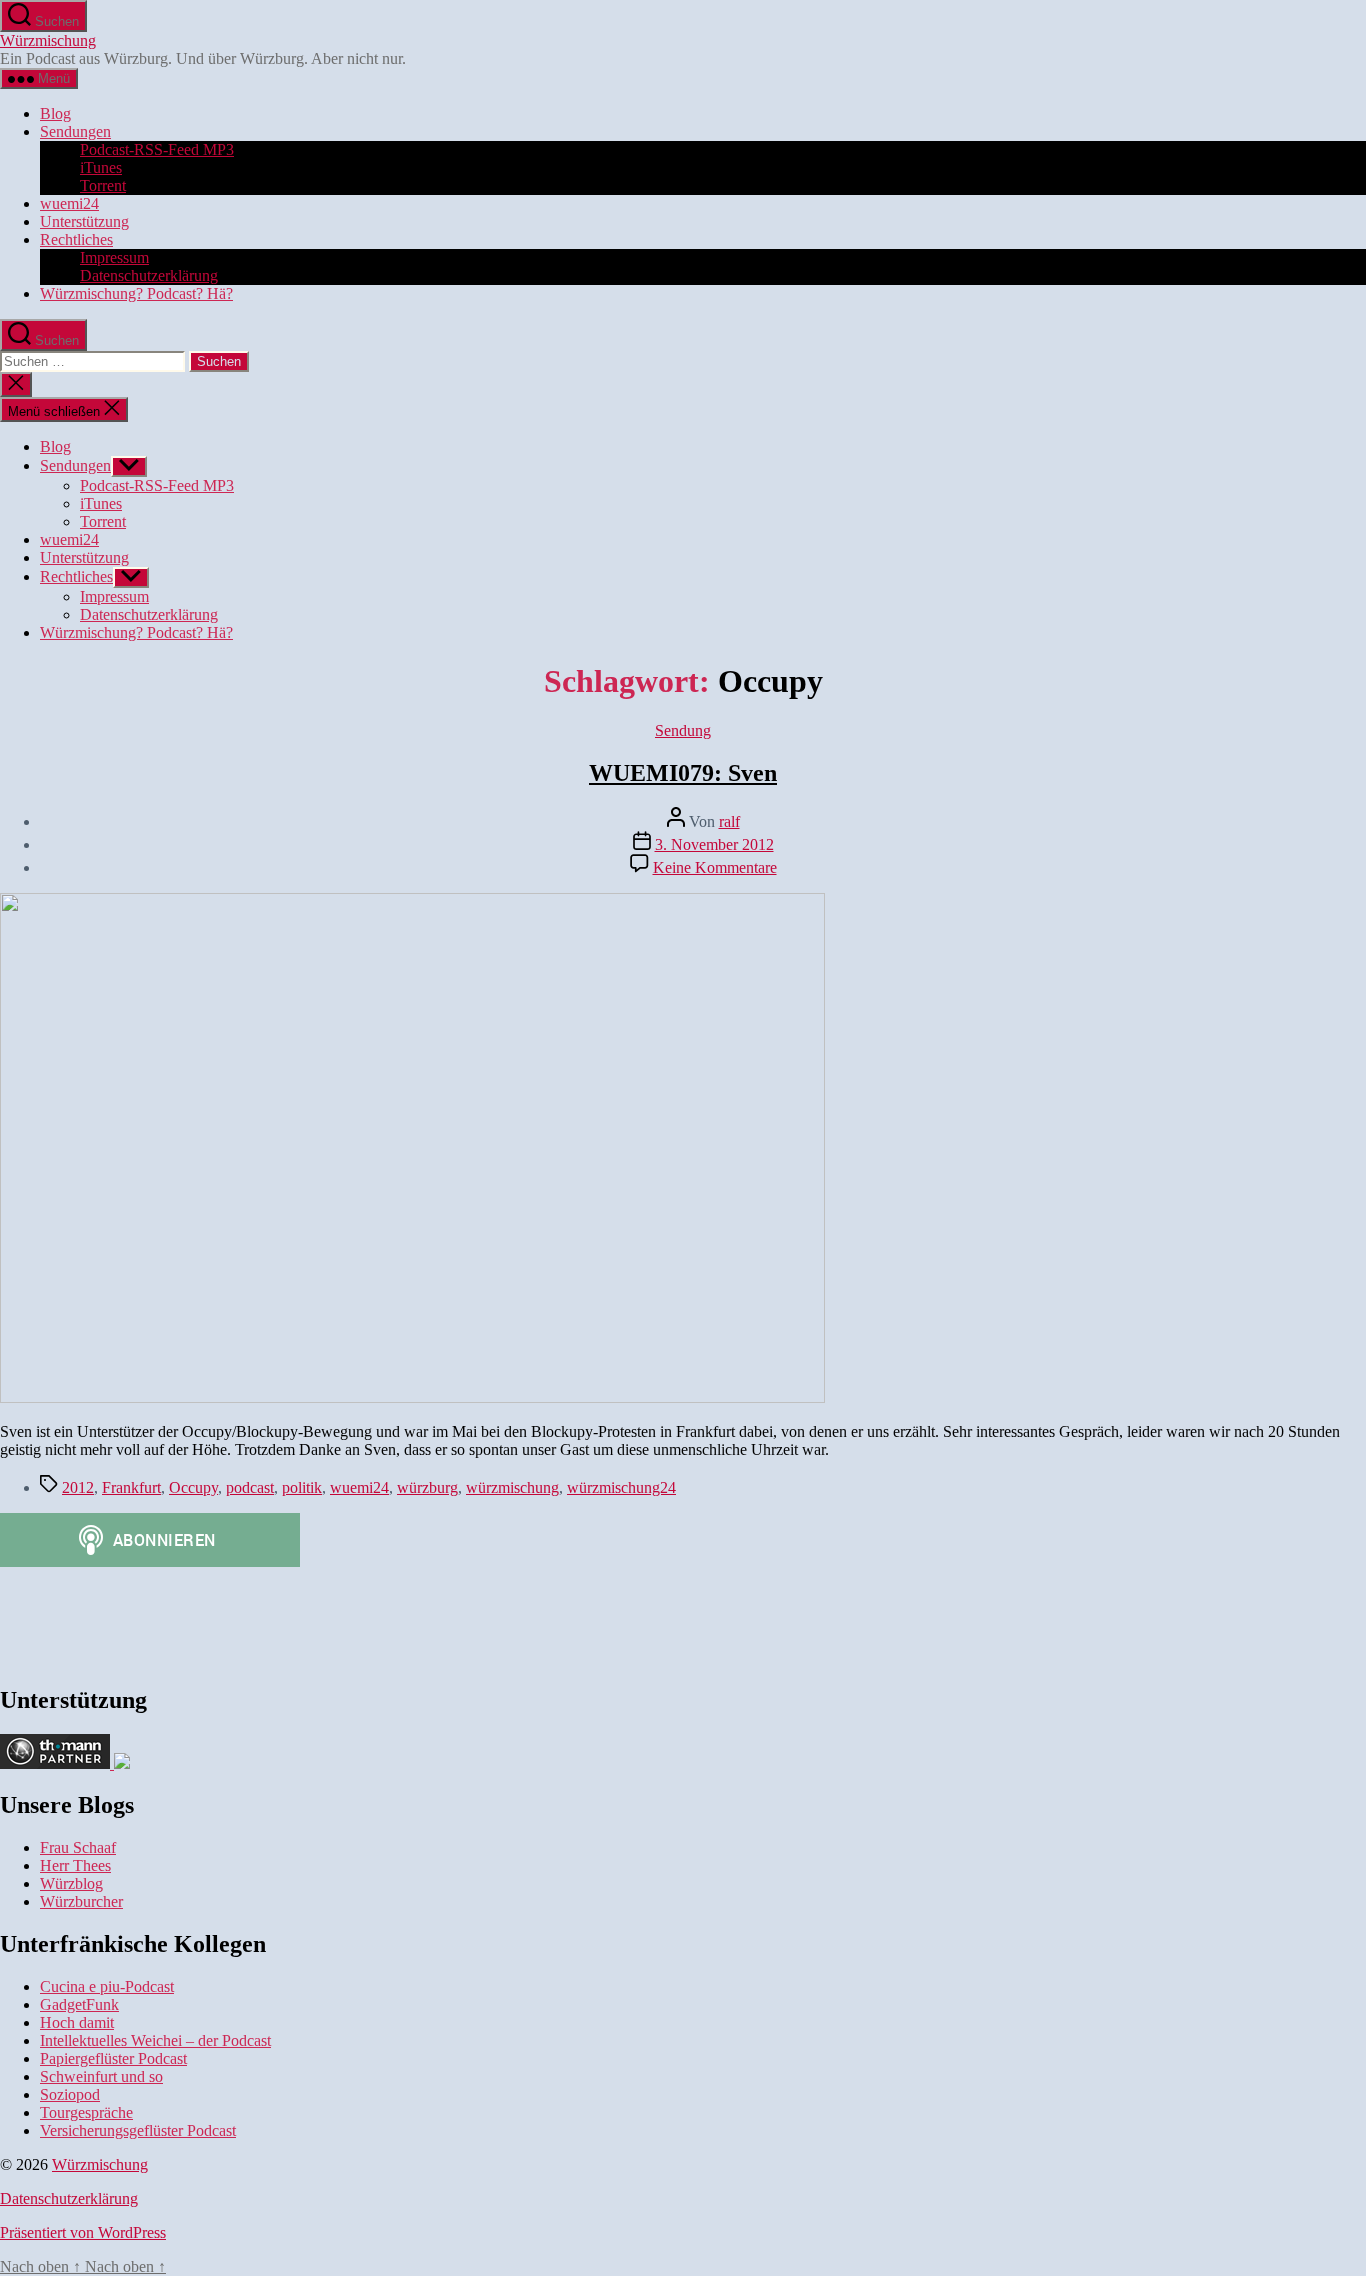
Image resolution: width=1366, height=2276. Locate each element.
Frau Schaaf (78, 1847)
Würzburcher (81, 1901)
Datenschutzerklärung (149, 275)
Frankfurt (131, 1487)
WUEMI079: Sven (683, 773)
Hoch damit (77, 2022)
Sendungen (75, 131)
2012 (78, 1487)
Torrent (103, 185)
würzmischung (512, 1487)
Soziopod (70, 2094)
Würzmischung (48, 40)
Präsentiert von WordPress (83, 2232)
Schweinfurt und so (101, 2076)
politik (302, 1487)
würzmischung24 (621, 1487)
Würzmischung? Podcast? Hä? (136, 293)
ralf (729, 821)
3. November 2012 (714, 844)
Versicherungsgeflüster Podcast (138, 2130)
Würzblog (71, 1883)
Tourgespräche (86, 2112)
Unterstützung (84, 221)
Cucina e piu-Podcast (107, 1986)
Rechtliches (76, 239)
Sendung (683, 730)
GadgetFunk (79, 2004)
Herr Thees (75, 1865)
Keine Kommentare (715, 867)
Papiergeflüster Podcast (113, 2058)
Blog (55, 113)
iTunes (101, 167)
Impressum (114, 257)
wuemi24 (69, 203)
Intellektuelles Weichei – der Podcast (155, 2040)
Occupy (193, 1487)
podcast (250, 1487)
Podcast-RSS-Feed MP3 (157, 149)
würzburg (427, 1487)
